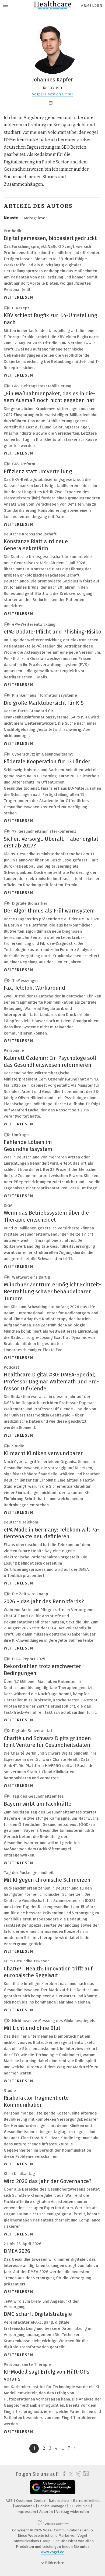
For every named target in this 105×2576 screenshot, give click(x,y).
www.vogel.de (53, 2552)
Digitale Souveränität (32, 1731)
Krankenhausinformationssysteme (44, 695)
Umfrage (20, 1135)
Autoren (47, 2512)
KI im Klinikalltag (19, 2174)
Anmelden (92, 6)
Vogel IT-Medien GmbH (52, 94)
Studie (18, 1446)
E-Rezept (20, 308)
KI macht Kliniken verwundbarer (43, 1453)
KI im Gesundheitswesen (27, 1961)
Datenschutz (60, 2501)
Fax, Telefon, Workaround (34, 988)
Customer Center (31, 2501)
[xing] (78, 2474)
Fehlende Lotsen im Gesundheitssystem (28, 1146)
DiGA (8, 1205)
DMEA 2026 (17, 2251)
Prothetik (13, 231)
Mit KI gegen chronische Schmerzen (47, 1880)
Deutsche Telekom (21, 1522)
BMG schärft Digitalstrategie (38, 2314)
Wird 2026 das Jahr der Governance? (48, 2181)
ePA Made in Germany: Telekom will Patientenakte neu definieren (52, 1533)
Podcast (11, 1367)
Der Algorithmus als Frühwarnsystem (49, 911)
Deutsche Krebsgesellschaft (30, 534)
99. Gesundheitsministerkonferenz (44, 831)
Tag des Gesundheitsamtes (37, 1796)
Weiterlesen (19, 297)
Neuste (11, 218)
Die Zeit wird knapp (30, 1594)
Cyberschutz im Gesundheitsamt (42, 754)
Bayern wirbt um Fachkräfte (38, 1804)
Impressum (27, 2512)
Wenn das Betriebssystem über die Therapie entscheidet (46, 1216)
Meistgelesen (36, 218)
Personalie (14, 1050)
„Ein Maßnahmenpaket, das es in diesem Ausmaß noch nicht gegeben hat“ (50, 397)
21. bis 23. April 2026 (23, 2244)
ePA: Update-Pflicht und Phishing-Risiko (52, 632)
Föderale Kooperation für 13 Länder (47, 761)
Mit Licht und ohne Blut (32, 2028)
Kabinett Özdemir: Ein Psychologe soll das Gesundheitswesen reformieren (50, 1061)
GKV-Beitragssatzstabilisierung (41, 386)
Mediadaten (26, 2506)
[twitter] (70, 2474)
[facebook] (63, 2474)
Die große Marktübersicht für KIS (44, 703)
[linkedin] (85, 2474)
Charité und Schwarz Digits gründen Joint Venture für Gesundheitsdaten (47, 1742)
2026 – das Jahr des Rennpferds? (44, 1601)
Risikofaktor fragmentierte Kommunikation (36, 2101)
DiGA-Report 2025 (28, 1659)
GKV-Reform (23, 464)
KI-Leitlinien (80, 2506)
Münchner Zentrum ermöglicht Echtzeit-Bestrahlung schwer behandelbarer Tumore (52, 1291)
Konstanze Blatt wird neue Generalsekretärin (36, 545)
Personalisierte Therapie (27, 2364)
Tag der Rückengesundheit (29, 1873)
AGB (10, 2501)
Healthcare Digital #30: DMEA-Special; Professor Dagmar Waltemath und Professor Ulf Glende (51, 1381)
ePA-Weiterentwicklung (33, 624)
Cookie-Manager (53, 2506)
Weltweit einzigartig (31, 1277)
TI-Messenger (25, 981)
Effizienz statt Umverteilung (38, 471)
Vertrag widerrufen (73, 2512)
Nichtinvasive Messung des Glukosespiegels (53, 2021)
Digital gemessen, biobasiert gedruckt (50, 238)
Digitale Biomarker (29, 903)
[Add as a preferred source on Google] (53, 2487)
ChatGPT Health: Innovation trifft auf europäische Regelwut (48, 1972)
